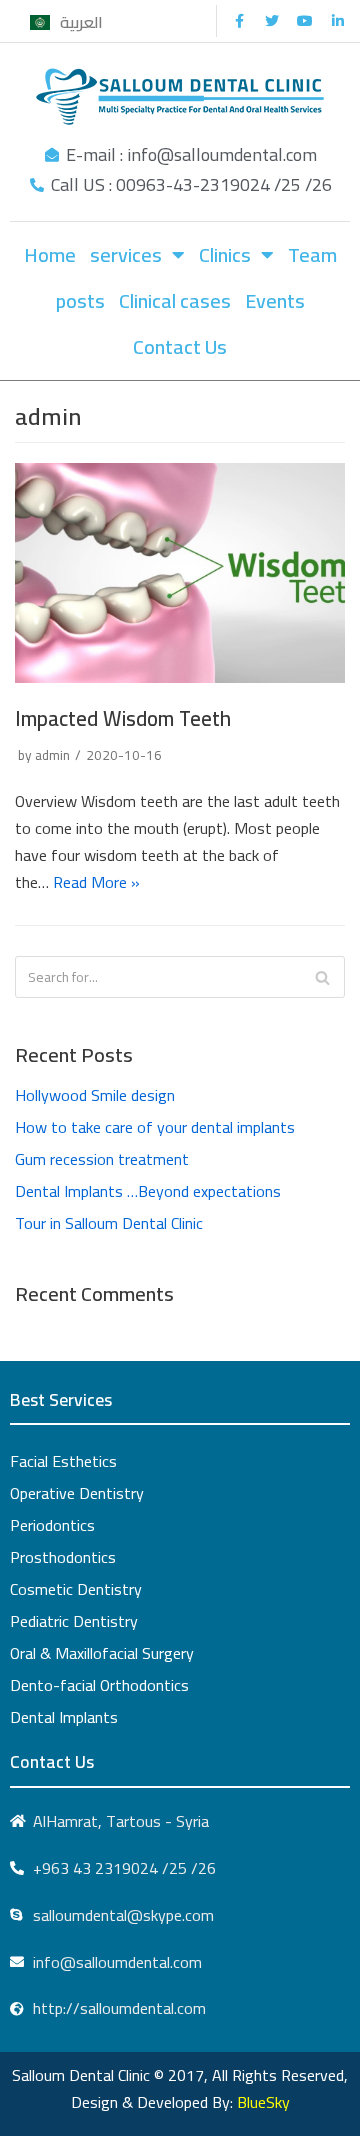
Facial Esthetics (63, 1461)
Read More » (96, 882)
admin (52, 755)
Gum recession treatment (102, 1159)
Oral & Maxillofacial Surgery (102, 1653)
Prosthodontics (63, 1557)
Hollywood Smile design (95, 1095)
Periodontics (52, 1525)
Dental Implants (64, 1717)
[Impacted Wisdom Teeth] (180, 677)
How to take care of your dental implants (155, 1127)
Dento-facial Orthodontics (99, 1685)
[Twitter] (272, 21)
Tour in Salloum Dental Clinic (109, 1223)
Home (50, 254)
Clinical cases (175, 300)
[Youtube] (305, 21)
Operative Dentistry (77, 1493)
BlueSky (263, 2102)
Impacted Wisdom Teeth (123, 718)
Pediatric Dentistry (74, 1621)
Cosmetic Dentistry (76, 1589)
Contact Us (180, 346)
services (126, 254)
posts (80, 300)
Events (275, 300)
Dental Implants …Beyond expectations (148, 1191)
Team (312, 254)
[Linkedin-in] (338, 21)
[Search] (322, 977)
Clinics (225, 254)
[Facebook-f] (239, 21)
